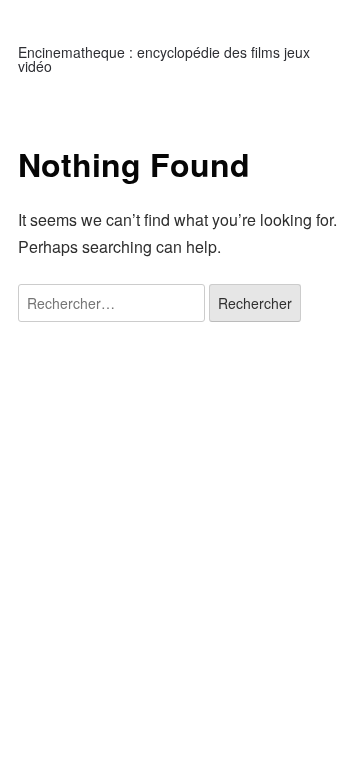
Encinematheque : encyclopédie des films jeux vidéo (164, 59)
